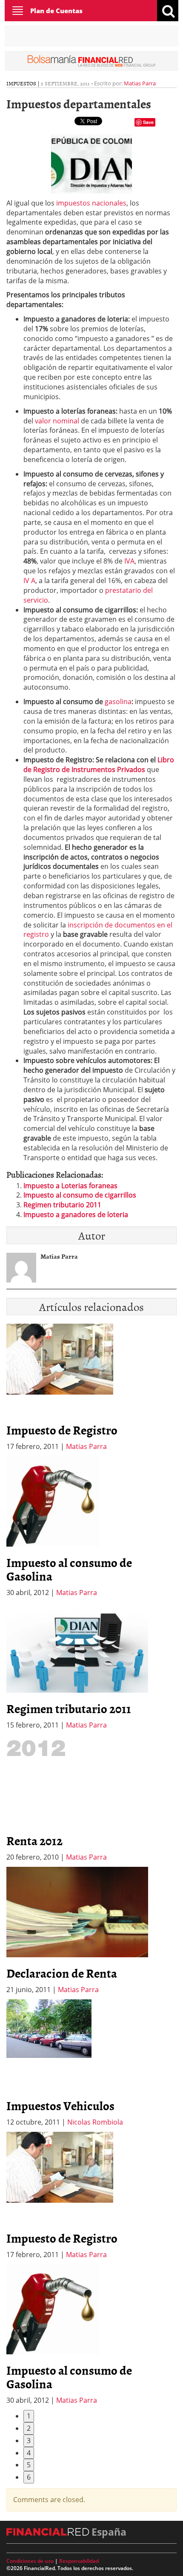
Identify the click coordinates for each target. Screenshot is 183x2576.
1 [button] (29, 2416)
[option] (91, 1527)
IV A (29, 581)
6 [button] (29, 2477)
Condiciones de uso (30, 2561)
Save (148, 122)
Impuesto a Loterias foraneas (70, 1186)
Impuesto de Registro (62, 1430)
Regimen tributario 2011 (62, 1205)
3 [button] (29, 2441)
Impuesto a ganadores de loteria (76, 1215)
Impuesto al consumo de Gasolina (69, 1569)
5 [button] (29, 2465)
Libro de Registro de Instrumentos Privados (99, 765)
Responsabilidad (79, 2561)
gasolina (117, 702)
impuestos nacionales (91, 203)
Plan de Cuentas (56, 11)
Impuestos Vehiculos (60, 2105)
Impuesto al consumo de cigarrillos (80, 1195)
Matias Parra (140, 83)
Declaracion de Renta (62, 1973)
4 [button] (29, 2453)
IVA (129, 561)
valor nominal (57, 421)
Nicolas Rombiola (95, 2122)
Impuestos (21, 83)
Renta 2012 (34, 1840)
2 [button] (29, 2428)
